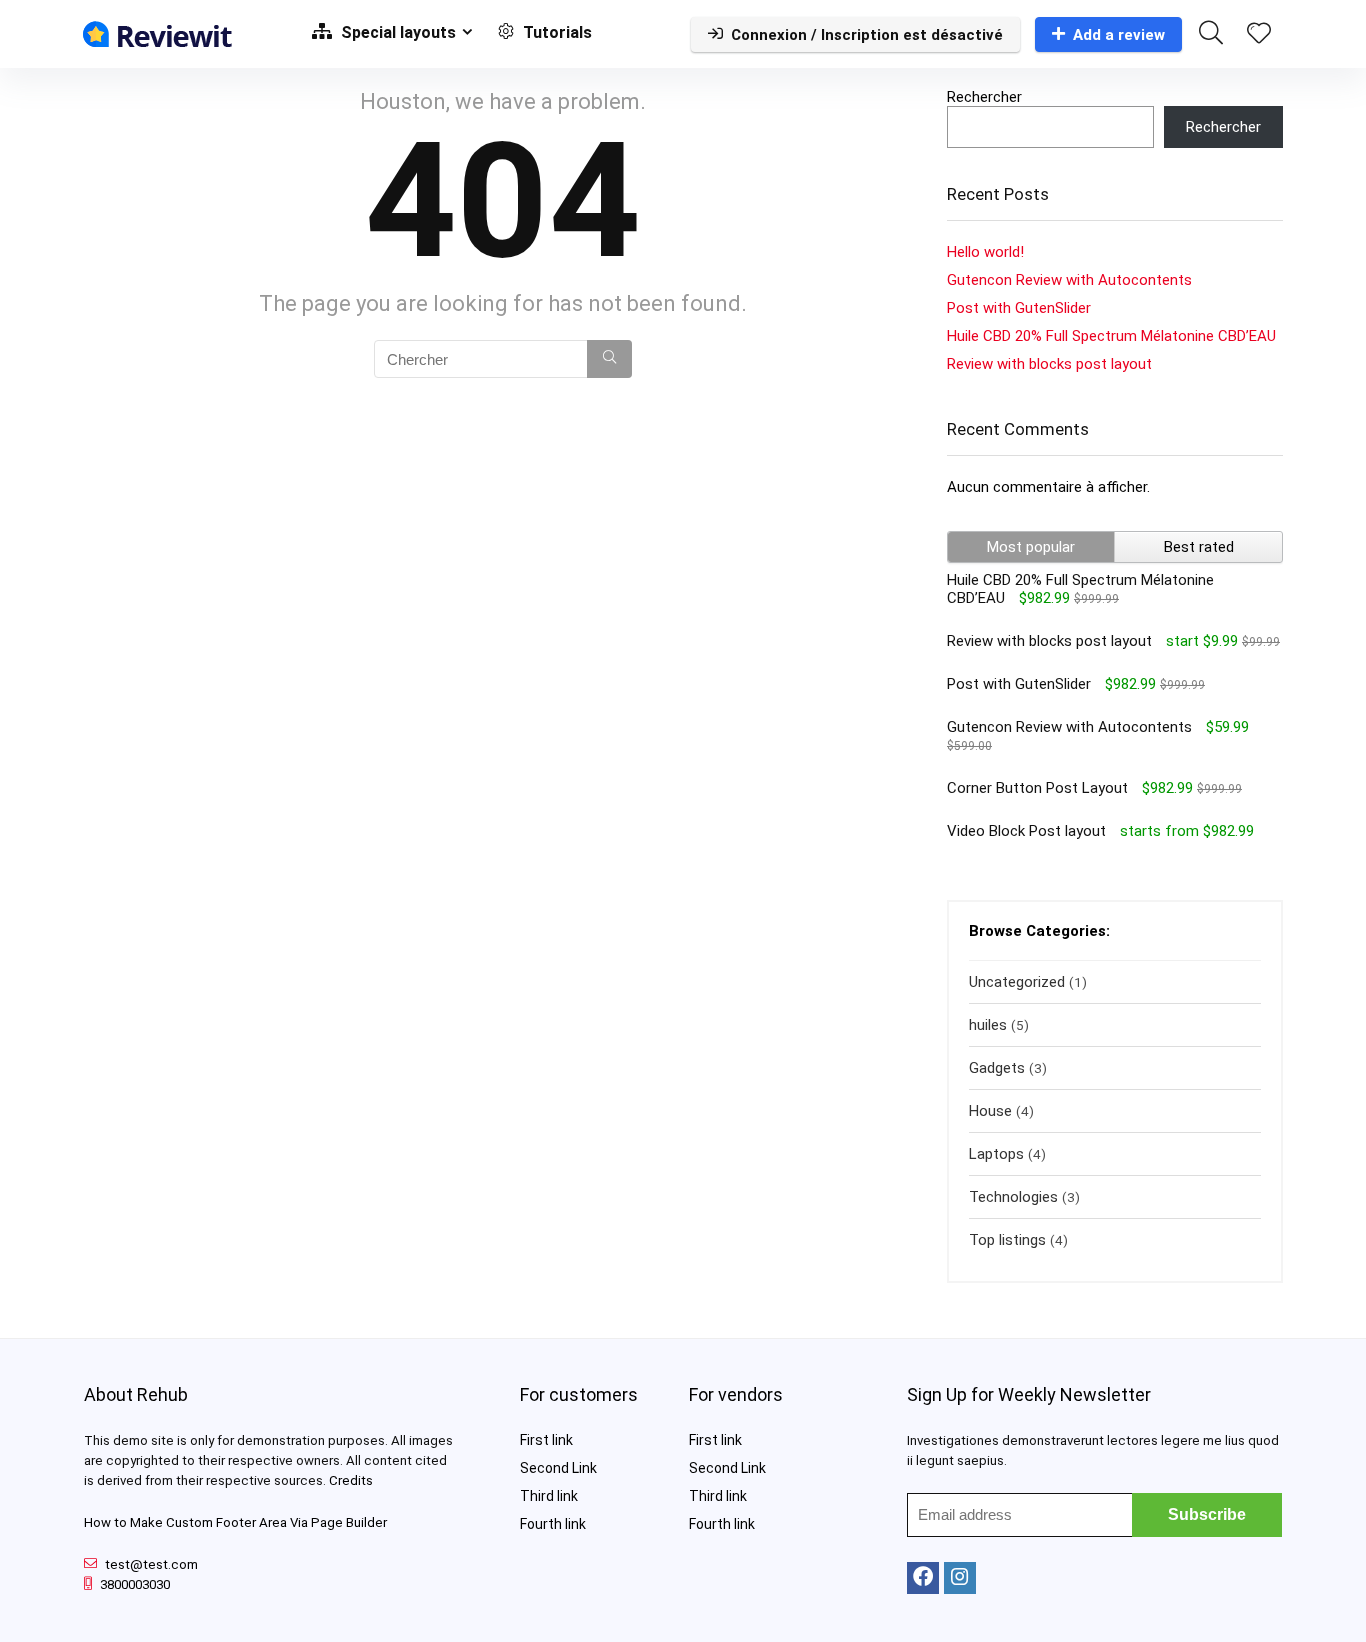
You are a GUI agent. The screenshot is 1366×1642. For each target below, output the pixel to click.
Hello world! (985, 252)
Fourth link (553, 1524)
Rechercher (984, 97)
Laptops (996, 1154)
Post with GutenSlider (1019, 308)
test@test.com (151, 1564)
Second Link (558, 1468)
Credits (351, 1480)
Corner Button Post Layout (1037, 788)
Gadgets (997, 1068)
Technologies (1013, 1197)
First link (546, 1440)
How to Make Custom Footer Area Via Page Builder (235, 1522)
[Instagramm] (960, 1578)
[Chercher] (609, 359)
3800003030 (135, 1584)
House (990, 1111)
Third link (549, 1496)
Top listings (1007, 1240)
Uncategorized (1017, 982)
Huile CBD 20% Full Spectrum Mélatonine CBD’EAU (1111, 336)
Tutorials (555, 32)
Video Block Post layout (1026, 831)
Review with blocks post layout (1049, 364)
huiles (988, 1025)
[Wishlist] (1259, 35)
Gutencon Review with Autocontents (1069, 280)
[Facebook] (923, 1578)
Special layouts (396, 32)
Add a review (1119, 35)
